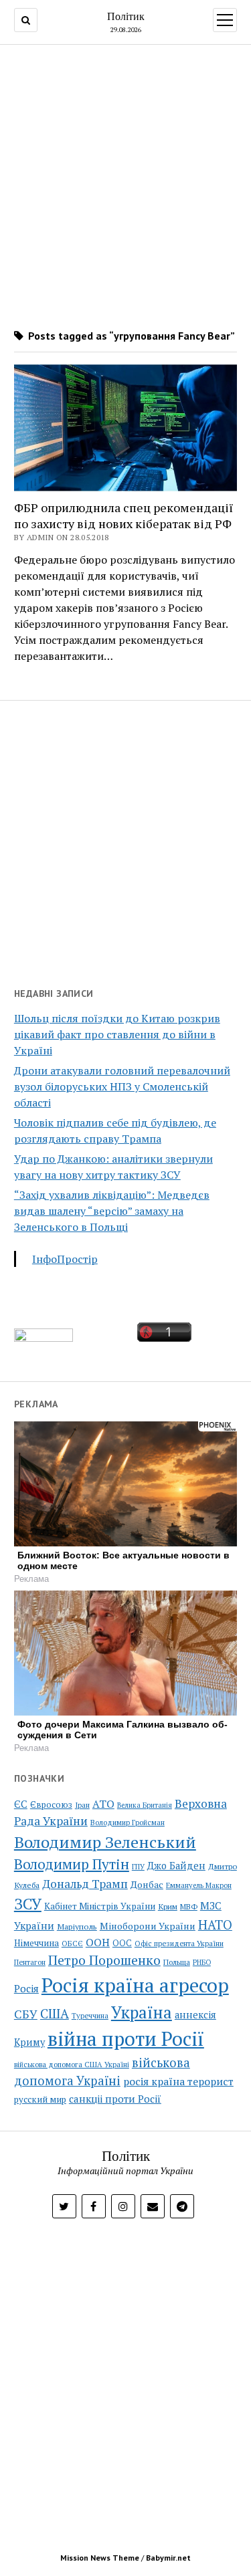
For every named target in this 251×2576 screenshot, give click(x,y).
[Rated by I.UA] (44, 1338)
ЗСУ (28, 1904)
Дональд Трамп (85, 1884)
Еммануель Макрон (199, 1885)
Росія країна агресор (135, 1985)
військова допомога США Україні (72, 2065)
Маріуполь (77, 1926)
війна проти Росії (126, 2038)
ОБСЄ (72, 1943)
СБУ (26, 2014)
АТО (103, 1804)
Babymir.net (168, 2558)
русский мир (40, 2099)
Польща (177, 1962)
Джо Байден (176, 1866)
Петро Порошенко (104, 1960)
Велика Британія (145, 1805)
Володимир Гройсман (128, 1823)
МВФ (189, 1906)
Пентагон (30, 1962)
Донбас (147, 1884)
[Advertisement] (125, 182)
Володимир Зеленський (105, 1842)
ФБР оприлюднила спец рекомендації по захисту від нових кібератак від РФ (123, 515)
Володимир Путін (72, 1864)
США (55, 2013)
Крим (168, 1906)
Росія (26, 1988)
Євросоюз (51, 1805)
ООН (98, 1942)
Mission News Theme (100, 2558)
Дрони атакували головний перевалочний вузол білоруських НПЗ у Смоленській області (122, 1086)
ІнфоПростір (65, 1259)
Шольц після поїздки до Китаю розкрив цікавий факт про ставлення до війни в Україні (117, 1034)
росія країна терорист (178, 2081)
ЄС (21, 1804)
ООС (122, 1943)
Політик (126, 16)
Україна (142, 2012)
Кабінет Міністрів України (100, 1906)
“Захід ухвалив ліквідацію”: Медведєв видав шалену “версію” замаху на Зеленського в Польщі (112, 1211)
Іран (82, 1805)
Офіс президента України (179, 1944)
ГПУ (138, 1867)
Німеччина (36, 1943)
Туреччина (90, 2015)
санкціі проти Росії (115, 2099)
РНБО (202, 1962)
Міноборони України (148, 1926)
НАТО (215, 1924)
